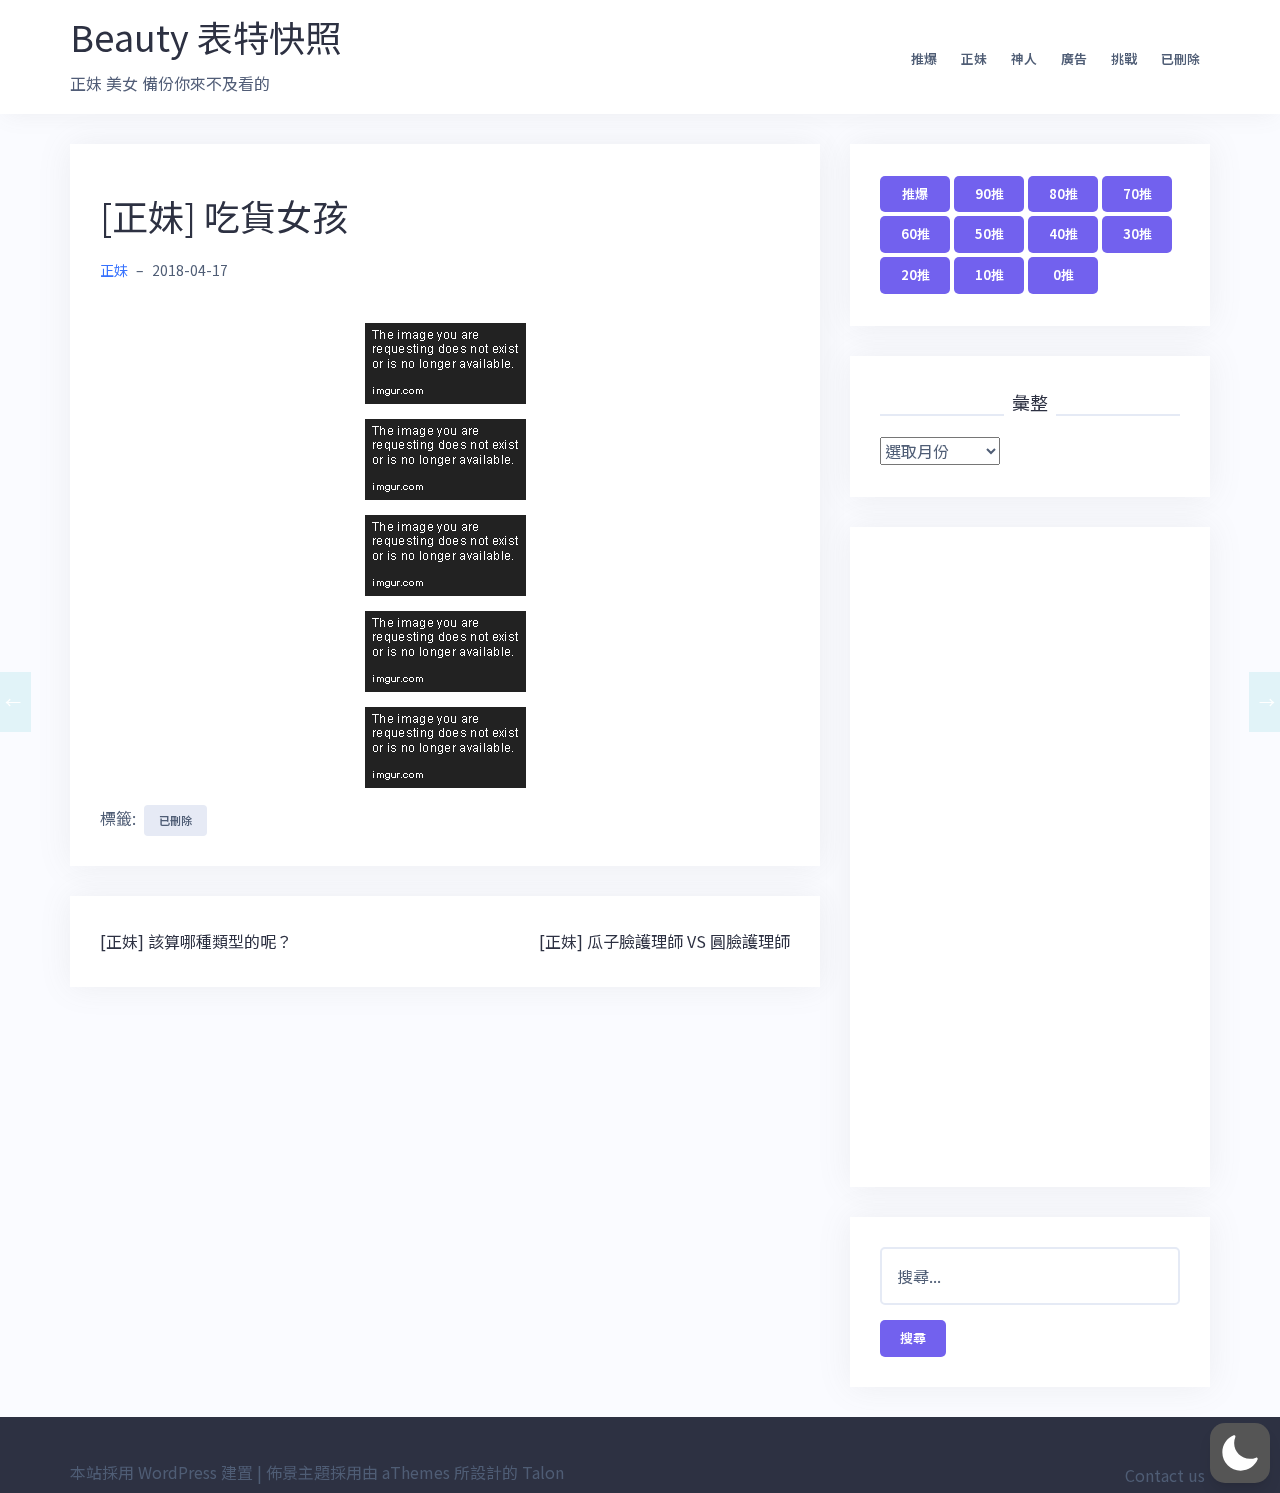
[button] (1240, 1453)
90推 (989, 193)
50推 (989, 233)
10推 (989, 274)
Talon (543, 1472)
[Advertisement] (1030, 857)
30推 (1137, 233)
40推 (1063, 233)
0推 (1063, 274)
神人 (1024, 58)
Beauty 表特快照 (205, 36)
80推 (1063, 193)
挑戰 (1124, 58)
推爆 (924, 58)
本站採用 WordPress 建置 (161, 1472)
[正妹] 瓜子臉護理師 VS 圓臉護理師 (664, 941)
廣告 (1074, 58)
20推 (915, 274)
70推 (1137, 193)
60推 (915, 233)
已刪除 (1180, 58)
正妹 (974, 58)
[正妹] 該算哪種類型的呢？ (196, 941)
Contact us (1165, 1475)
